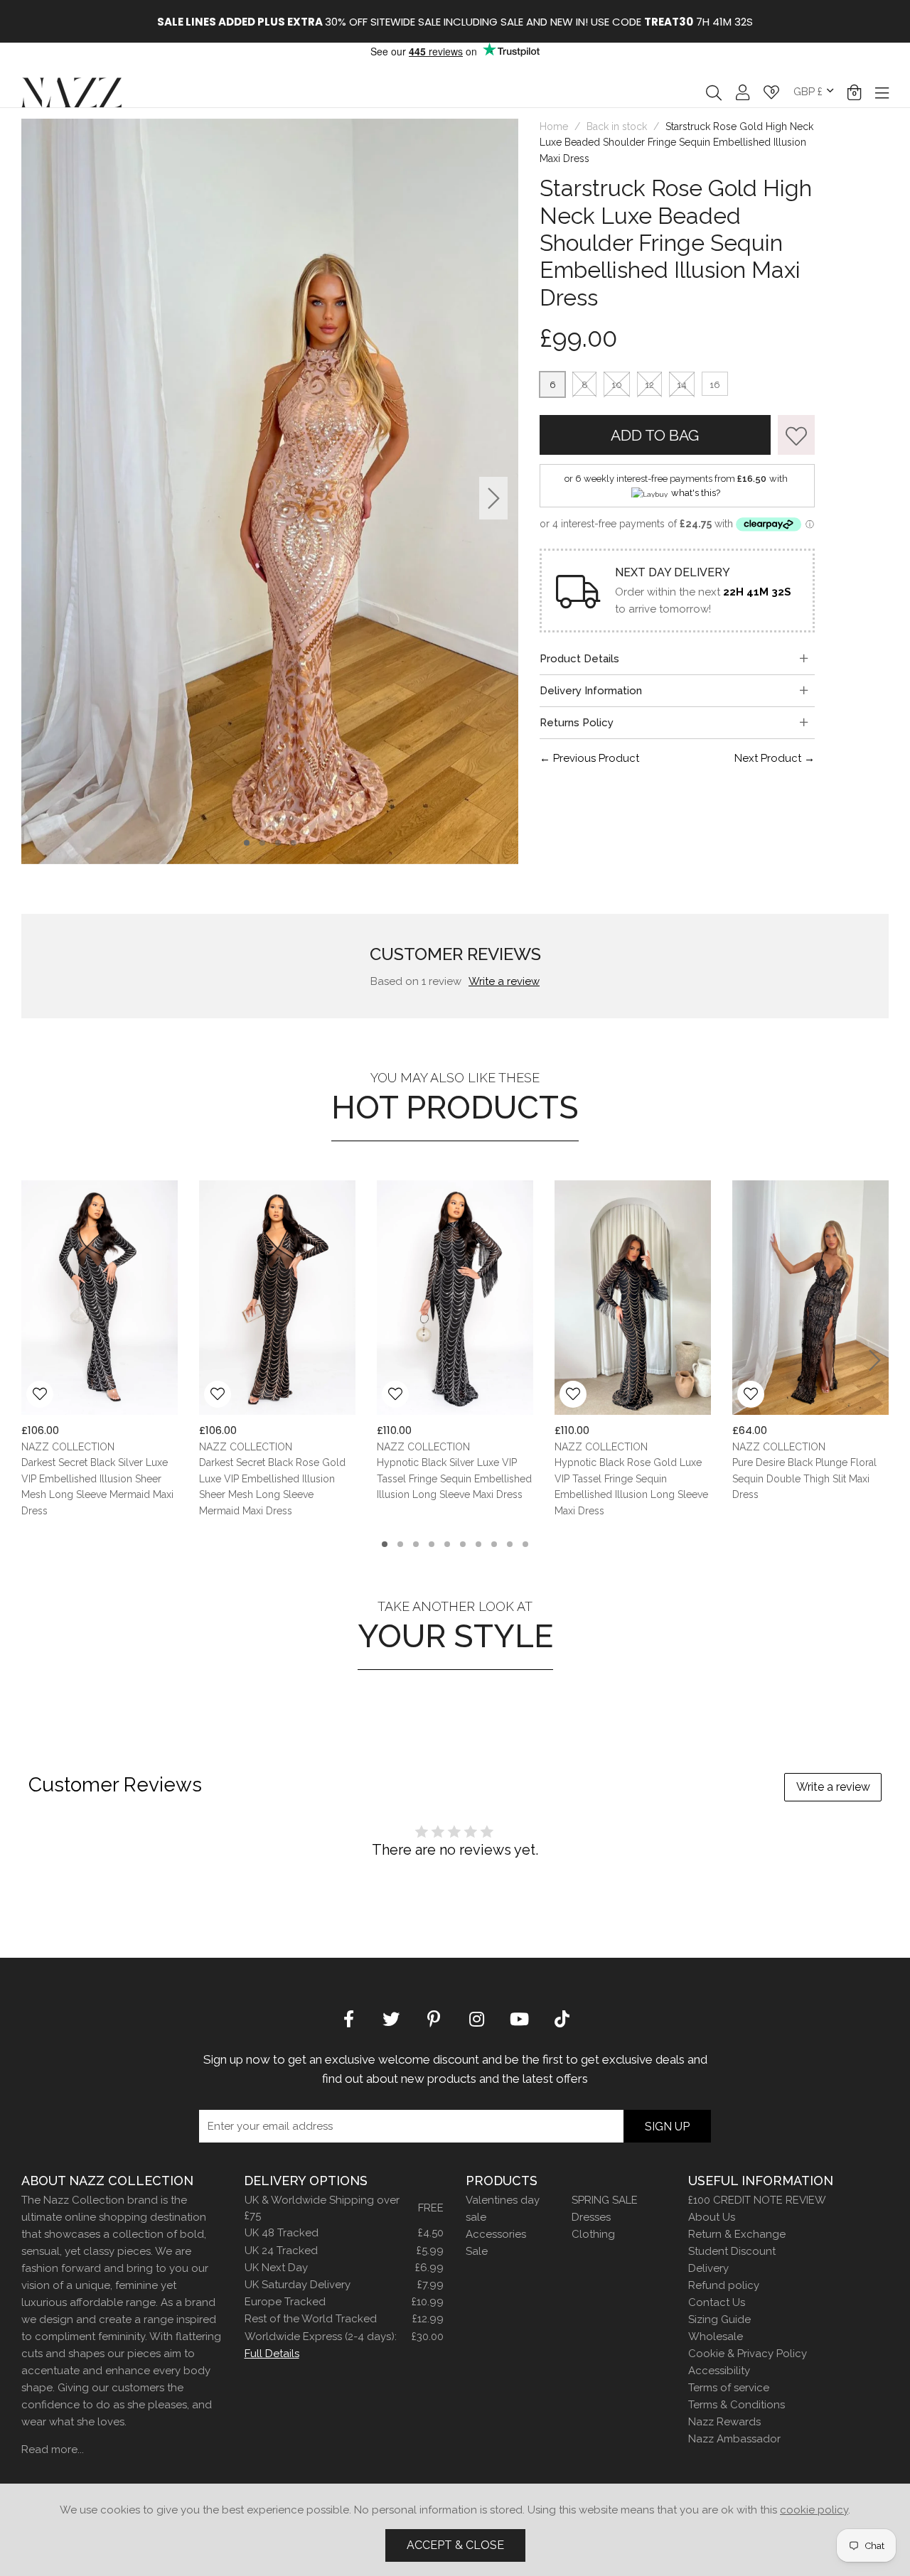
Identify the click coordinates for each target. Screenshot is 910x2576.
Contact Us (717, 2302)
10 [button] (525, 1544)
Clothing (593, 2234)
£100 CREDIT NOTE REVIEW (757, 2200)
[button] (854, 92)
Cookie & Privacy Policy (748, 2354)
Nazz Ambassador (734, 2439)
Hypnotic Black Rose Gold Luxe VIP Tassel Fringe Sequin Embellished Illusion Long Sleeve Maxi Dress (631, 1487)
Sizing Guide (719, 2319)
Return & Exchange (737, 2234)
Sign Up (667, 2127)
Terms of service (729, 2388)
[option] (466, 21)
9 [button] (510, 1544)
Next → (775, 758)
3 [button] (278, 843)
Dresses (591, 2217)
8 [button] (494, 1544)
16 (715, 385)
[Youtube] (519, 2018)
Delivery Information (591, 691)
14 (682, 385)
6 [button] (463, 1544)
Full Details (272, 2354)
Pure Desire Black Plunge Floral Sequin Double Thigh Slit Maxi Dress (804, 1479)
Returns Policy (577, 723)
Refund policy (724, 2285)
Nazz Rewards (724, 2422)
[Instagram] (476, 2018)
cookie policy (814, 2510)
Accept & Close (455, 2545)
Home (554, 126)
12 (649, 385)
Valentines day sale (503, 2209)
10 (617, 385)
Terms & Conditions (737, 2405)
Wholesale (716, 2337)
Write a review (504, 981)
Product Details (579, 659)
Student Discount (732, 2251)
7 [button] (478, 1544)
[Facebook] (348, 2018)
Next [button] (494, 498)
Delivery (708, 2268)
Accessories (496, 2234)
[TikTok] (562, 2018)
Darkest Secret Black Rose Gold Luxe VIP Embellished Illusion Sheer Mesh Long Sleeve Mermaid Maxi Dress (272, 1487)
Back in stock (617, 126)
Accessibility (719, 2371)
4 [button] (293, 843)
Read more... (53, 2450)
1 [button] (247, 843)
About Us (712, 2217)
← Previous (589, 758)
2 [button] (262, 843)
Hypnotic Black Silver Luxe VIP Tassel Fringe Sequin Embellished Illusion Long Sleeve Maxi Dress (454, 1479)
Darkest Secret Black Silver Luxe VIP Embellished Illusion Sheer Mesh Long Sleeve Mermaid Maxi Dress (97, 1487)
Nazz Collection (71, 92)
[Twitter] (391, 2018)
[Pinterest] (434, 2018)
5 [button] (447, 1544)
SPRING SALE (605, 2200)
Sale (477, 2251)
